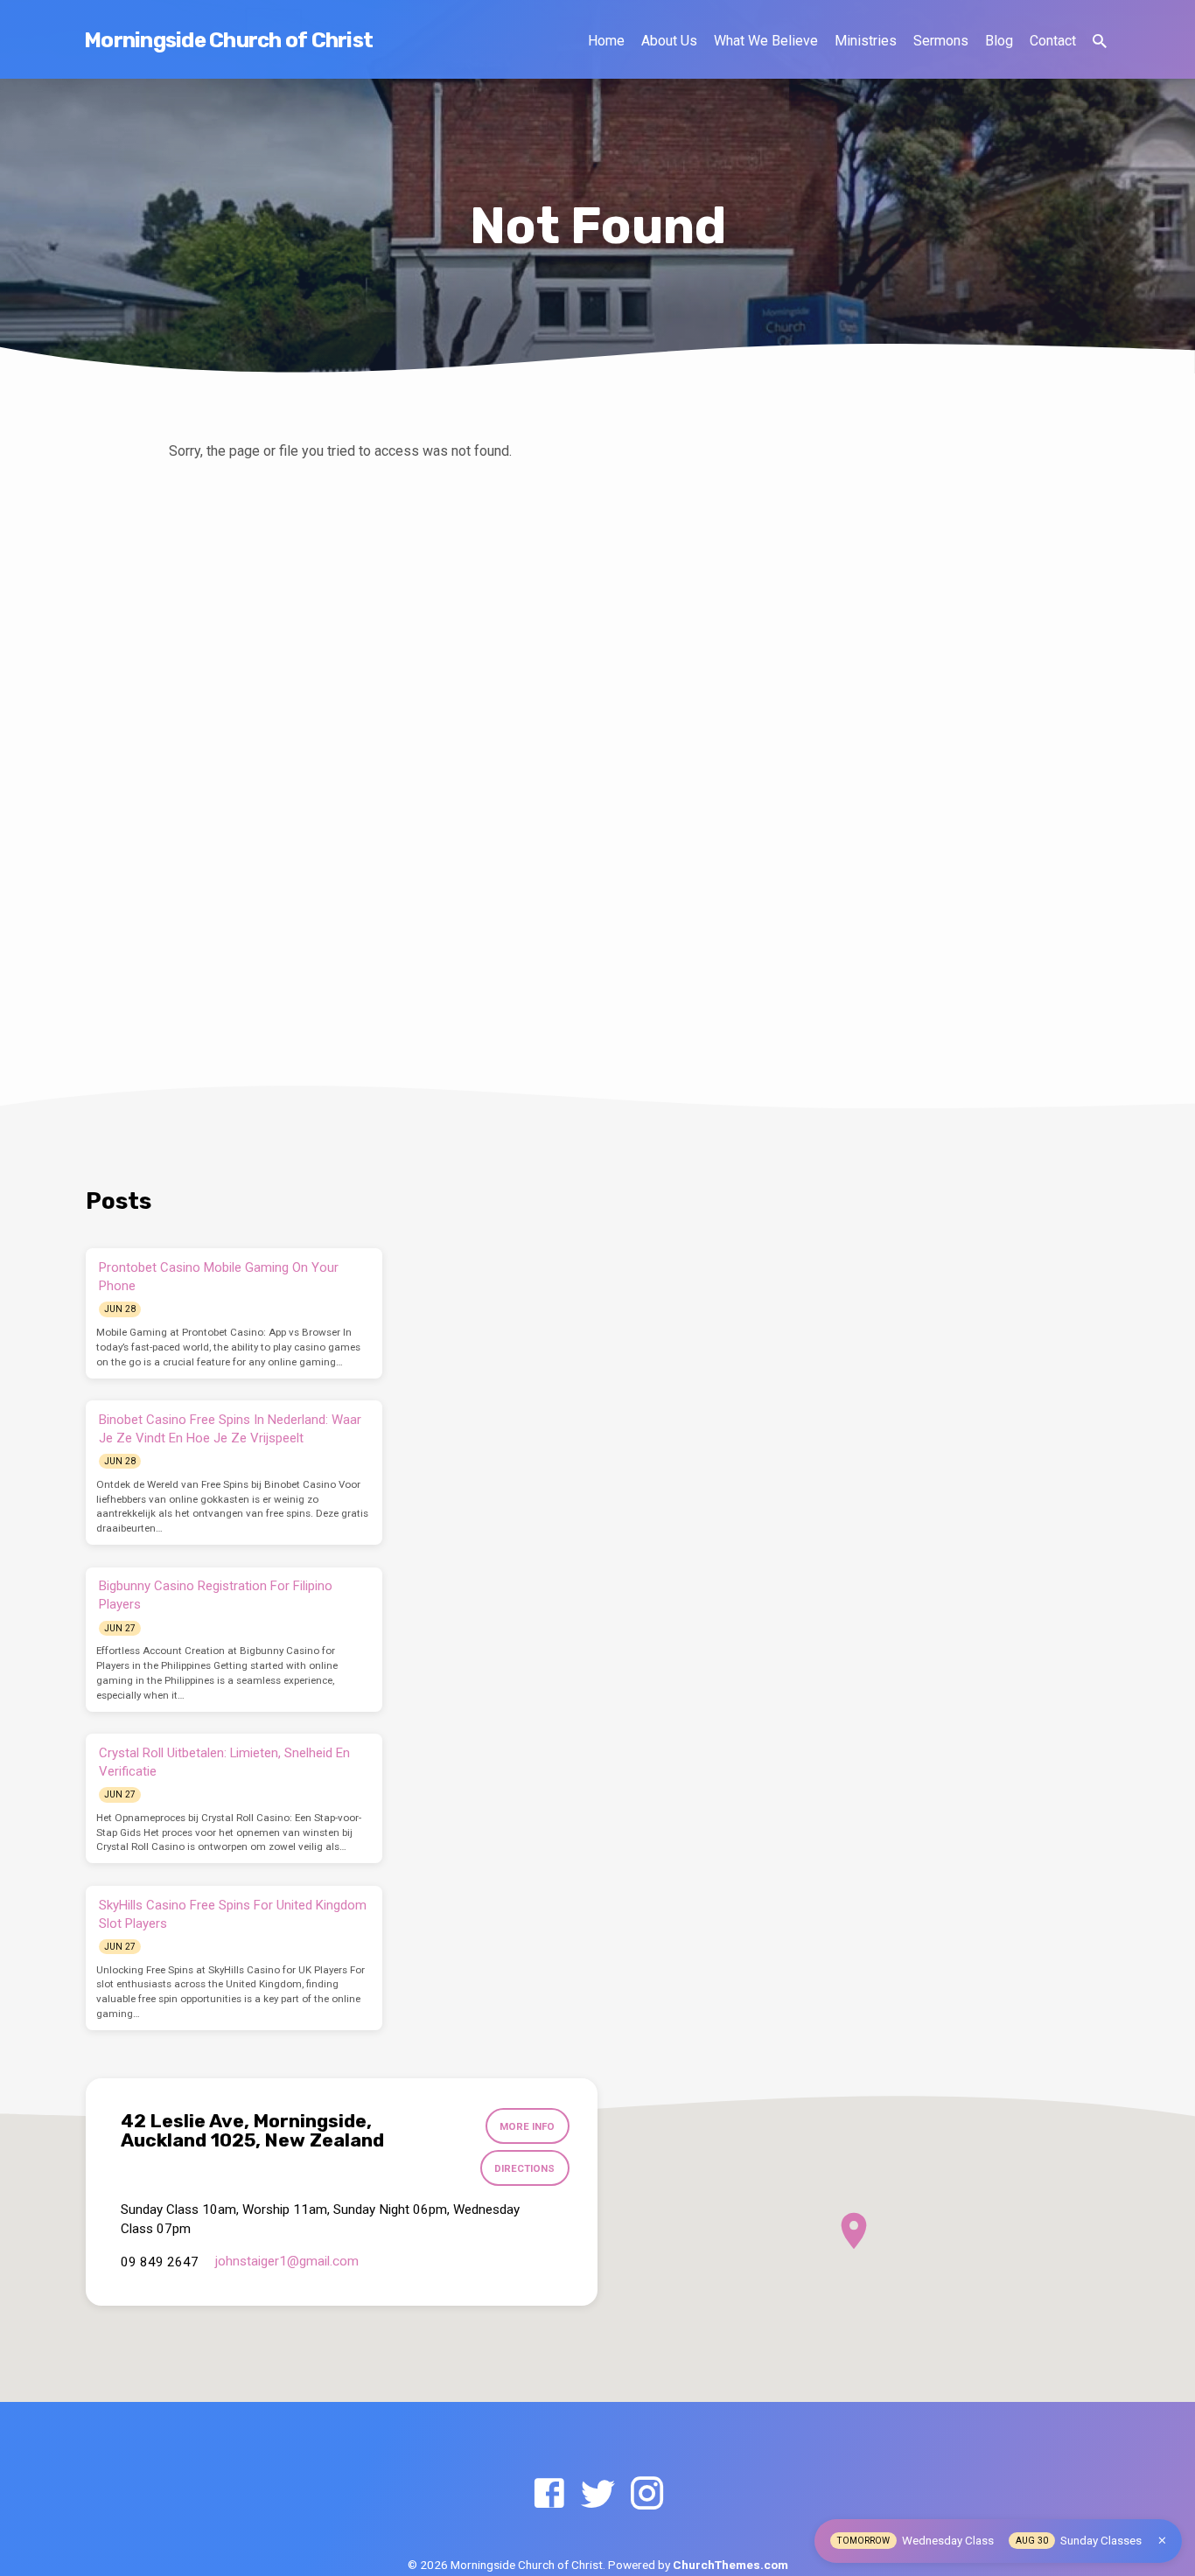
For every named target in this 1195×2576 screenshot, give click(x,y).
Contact (1053, 41)
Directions (524, 2168)
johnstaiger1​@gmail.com (287, 2261)
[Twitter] (598, 2494)
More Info (527, 2126)
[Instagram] (647, 2494)
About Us (669, 41)
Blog (999, 41)
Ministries (866, 41)
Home (606, 41)
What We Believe (766, 41)
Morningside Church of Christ (228, 40)
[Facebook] (549, 2494)
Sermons (941, 41)
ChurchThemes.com (730, 2565)
